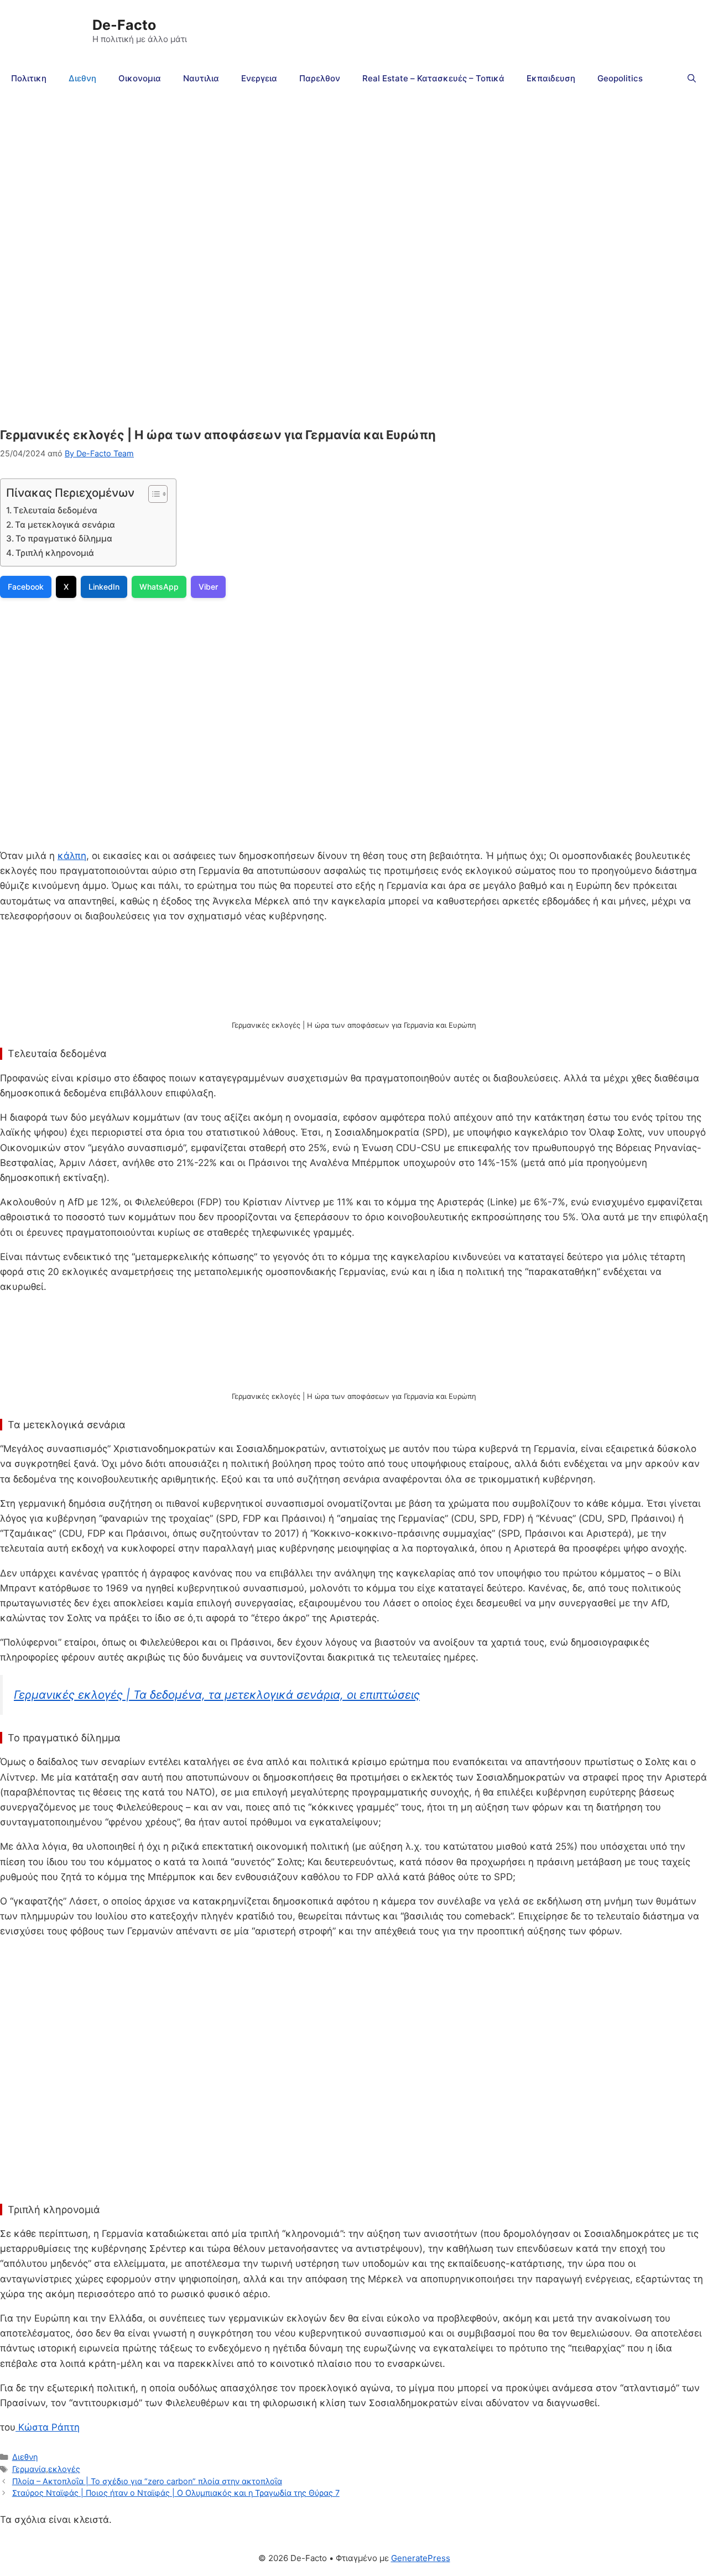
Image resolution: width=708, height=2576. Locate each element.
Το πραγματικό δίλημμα (64, 538)
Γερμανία (29, 2469)
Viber (208, 587)
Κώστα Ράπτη (48, 2427)
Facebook (26, 587)
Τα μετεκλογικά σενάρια (65, 525)
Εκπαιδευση (551, 78)
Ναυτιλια (201, 78)
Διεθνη (82, 78)
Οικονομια (140, 78)
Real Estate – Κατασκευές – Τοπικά (433, 78)
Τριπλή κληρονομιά (56, 553)
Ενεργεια (259, 78)
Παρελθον (320, 78)
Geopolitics (620, 78)
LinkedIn (104, 587)
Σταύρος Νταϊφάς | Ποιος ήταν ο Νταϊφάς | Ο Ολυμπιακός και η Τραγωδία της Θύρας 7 (176, 2493)
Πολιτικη (29, 78)
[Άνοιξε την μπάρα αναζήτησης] (692, 79)
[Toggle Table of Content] (152, 494)
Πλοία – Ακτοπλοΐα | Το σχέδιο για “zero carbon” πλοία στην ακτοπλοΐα (147, 2481)
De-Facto (124, 25)
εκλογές (64, 2469)
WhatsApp (159, 587)
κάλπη (72, 856)
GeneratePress (421, 2558)
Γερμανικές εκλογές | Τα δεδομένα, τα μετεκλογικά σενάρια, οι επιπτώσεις (217, 1695)
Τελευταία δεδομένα (55, 510)
